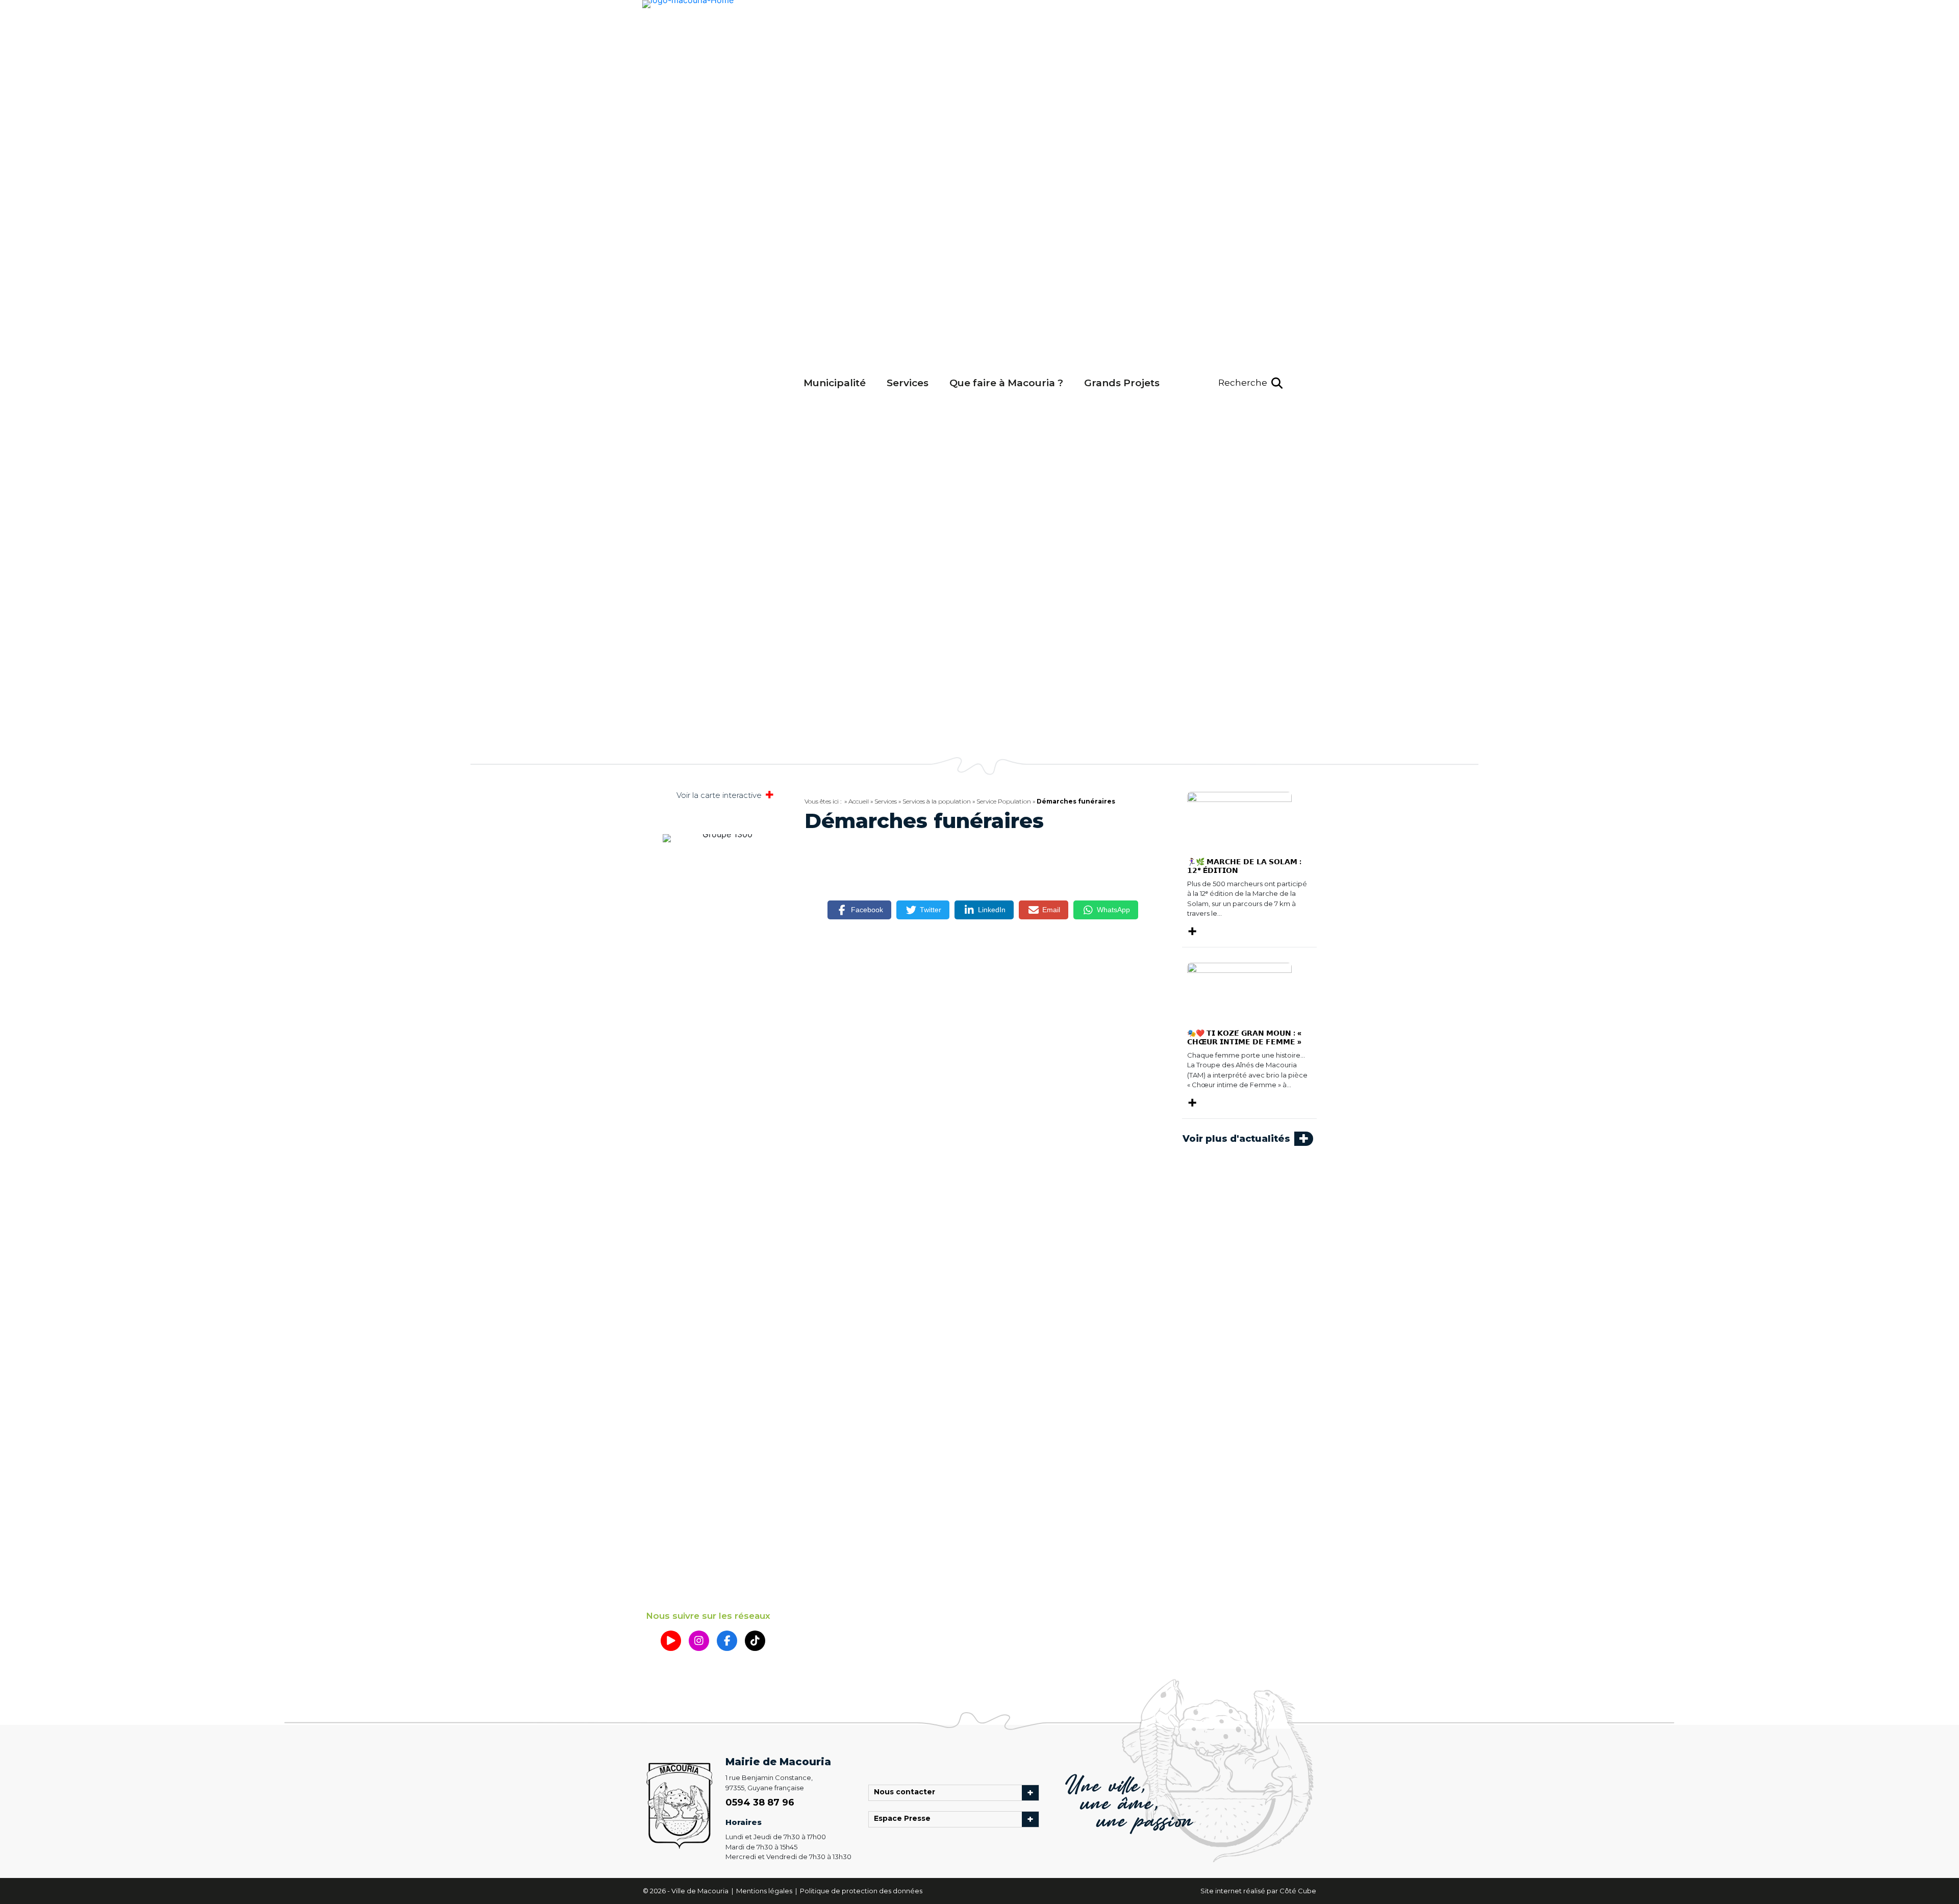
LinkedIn (992, 910)
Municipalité (835, 383)
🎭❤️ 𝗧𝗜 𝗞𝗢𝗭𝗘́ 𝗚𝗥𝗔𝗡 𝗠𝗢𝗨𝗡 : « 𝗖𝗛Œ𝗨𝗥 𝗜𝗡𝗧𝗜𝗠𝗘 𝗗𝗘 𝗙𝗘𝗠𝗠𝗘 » (1244, 1037)
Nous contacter (907, 1793)
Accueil (859, 801)
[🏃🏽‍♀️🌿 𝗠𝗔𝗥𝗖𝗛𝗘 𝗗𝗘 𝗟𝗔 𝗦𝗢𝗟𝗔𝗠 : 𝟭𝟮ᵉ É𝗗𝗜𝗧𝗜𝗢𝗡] (1239, 820)
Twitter (931, 910)
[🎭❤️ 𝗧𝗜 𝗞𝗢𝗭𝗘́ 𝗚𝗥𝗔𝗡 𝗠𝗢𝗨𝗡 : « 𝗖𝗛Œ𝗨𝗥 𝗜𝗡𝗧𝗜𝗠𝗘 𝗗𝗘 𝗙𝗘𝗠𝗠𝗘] (1239, 991)
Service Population (1004, 801)
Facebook (867, 910)
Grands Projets (1122, 383)
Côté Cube (1298, 1891)
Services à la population (937, 801)
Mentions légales (765, 1891)
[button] (1250, 383)
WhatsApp (1113, 910)
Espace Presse (905, 1819)
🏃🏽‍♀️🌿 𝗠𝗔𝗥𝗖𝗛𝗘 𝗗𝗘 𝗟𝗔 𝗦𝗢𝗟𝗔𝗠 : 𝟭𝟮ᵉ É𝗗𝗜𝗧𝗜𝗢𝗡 (1244, 866)
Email (1051, 910)
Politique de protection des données (861, 1891)
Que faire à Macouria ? (1006, 383)
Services (908, 383)
